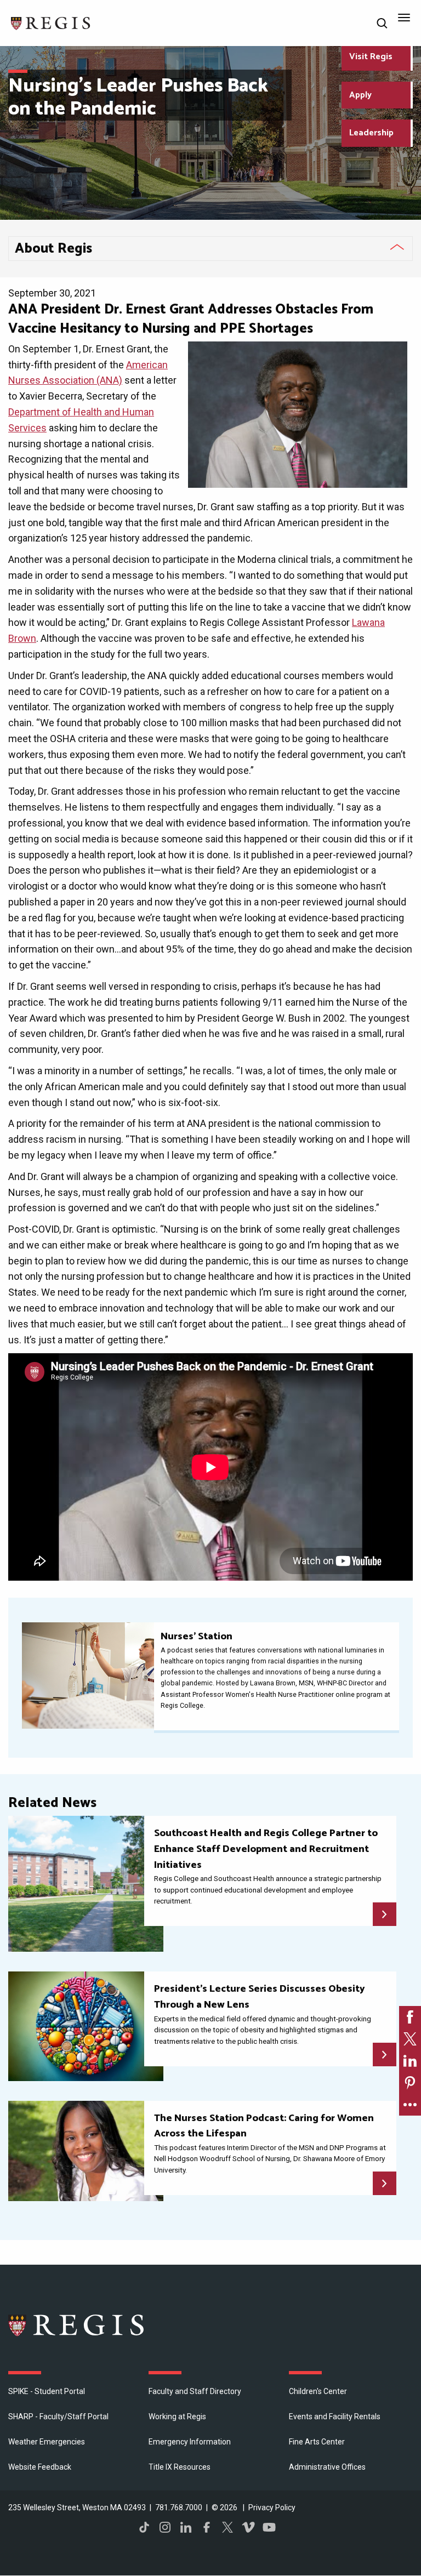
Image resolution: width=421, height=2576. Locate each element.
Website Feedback (40, 2467)
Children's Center (318, 2391)
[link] (410, 2017)
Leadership (371, 133)
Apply (360, 95)
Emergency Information (190, 2442)
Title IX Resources (180, 2467)
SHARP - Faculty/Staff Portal (58, 2417)
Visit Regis (371, 57)
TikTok (144, 2527)
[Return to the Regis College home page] (51, 22)
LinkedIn (186, 2527)
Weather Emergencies (47, 2442)
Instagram (165, 2527)
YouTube (269, 2527)
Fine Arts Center (317, 2442)
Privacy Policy (272, 2507)
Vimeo (248, 2527)
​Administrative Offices (327, 2467)
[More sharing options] (410, 2105)
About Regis (53, 249)
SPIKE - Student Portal (47, 2391)
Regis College (77, 2325)
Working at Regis (177, 2417)
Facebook (207, 2527)
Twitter (227, 2527)
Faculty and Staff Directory (195, 2391)
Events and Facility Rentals (335, 2417)
